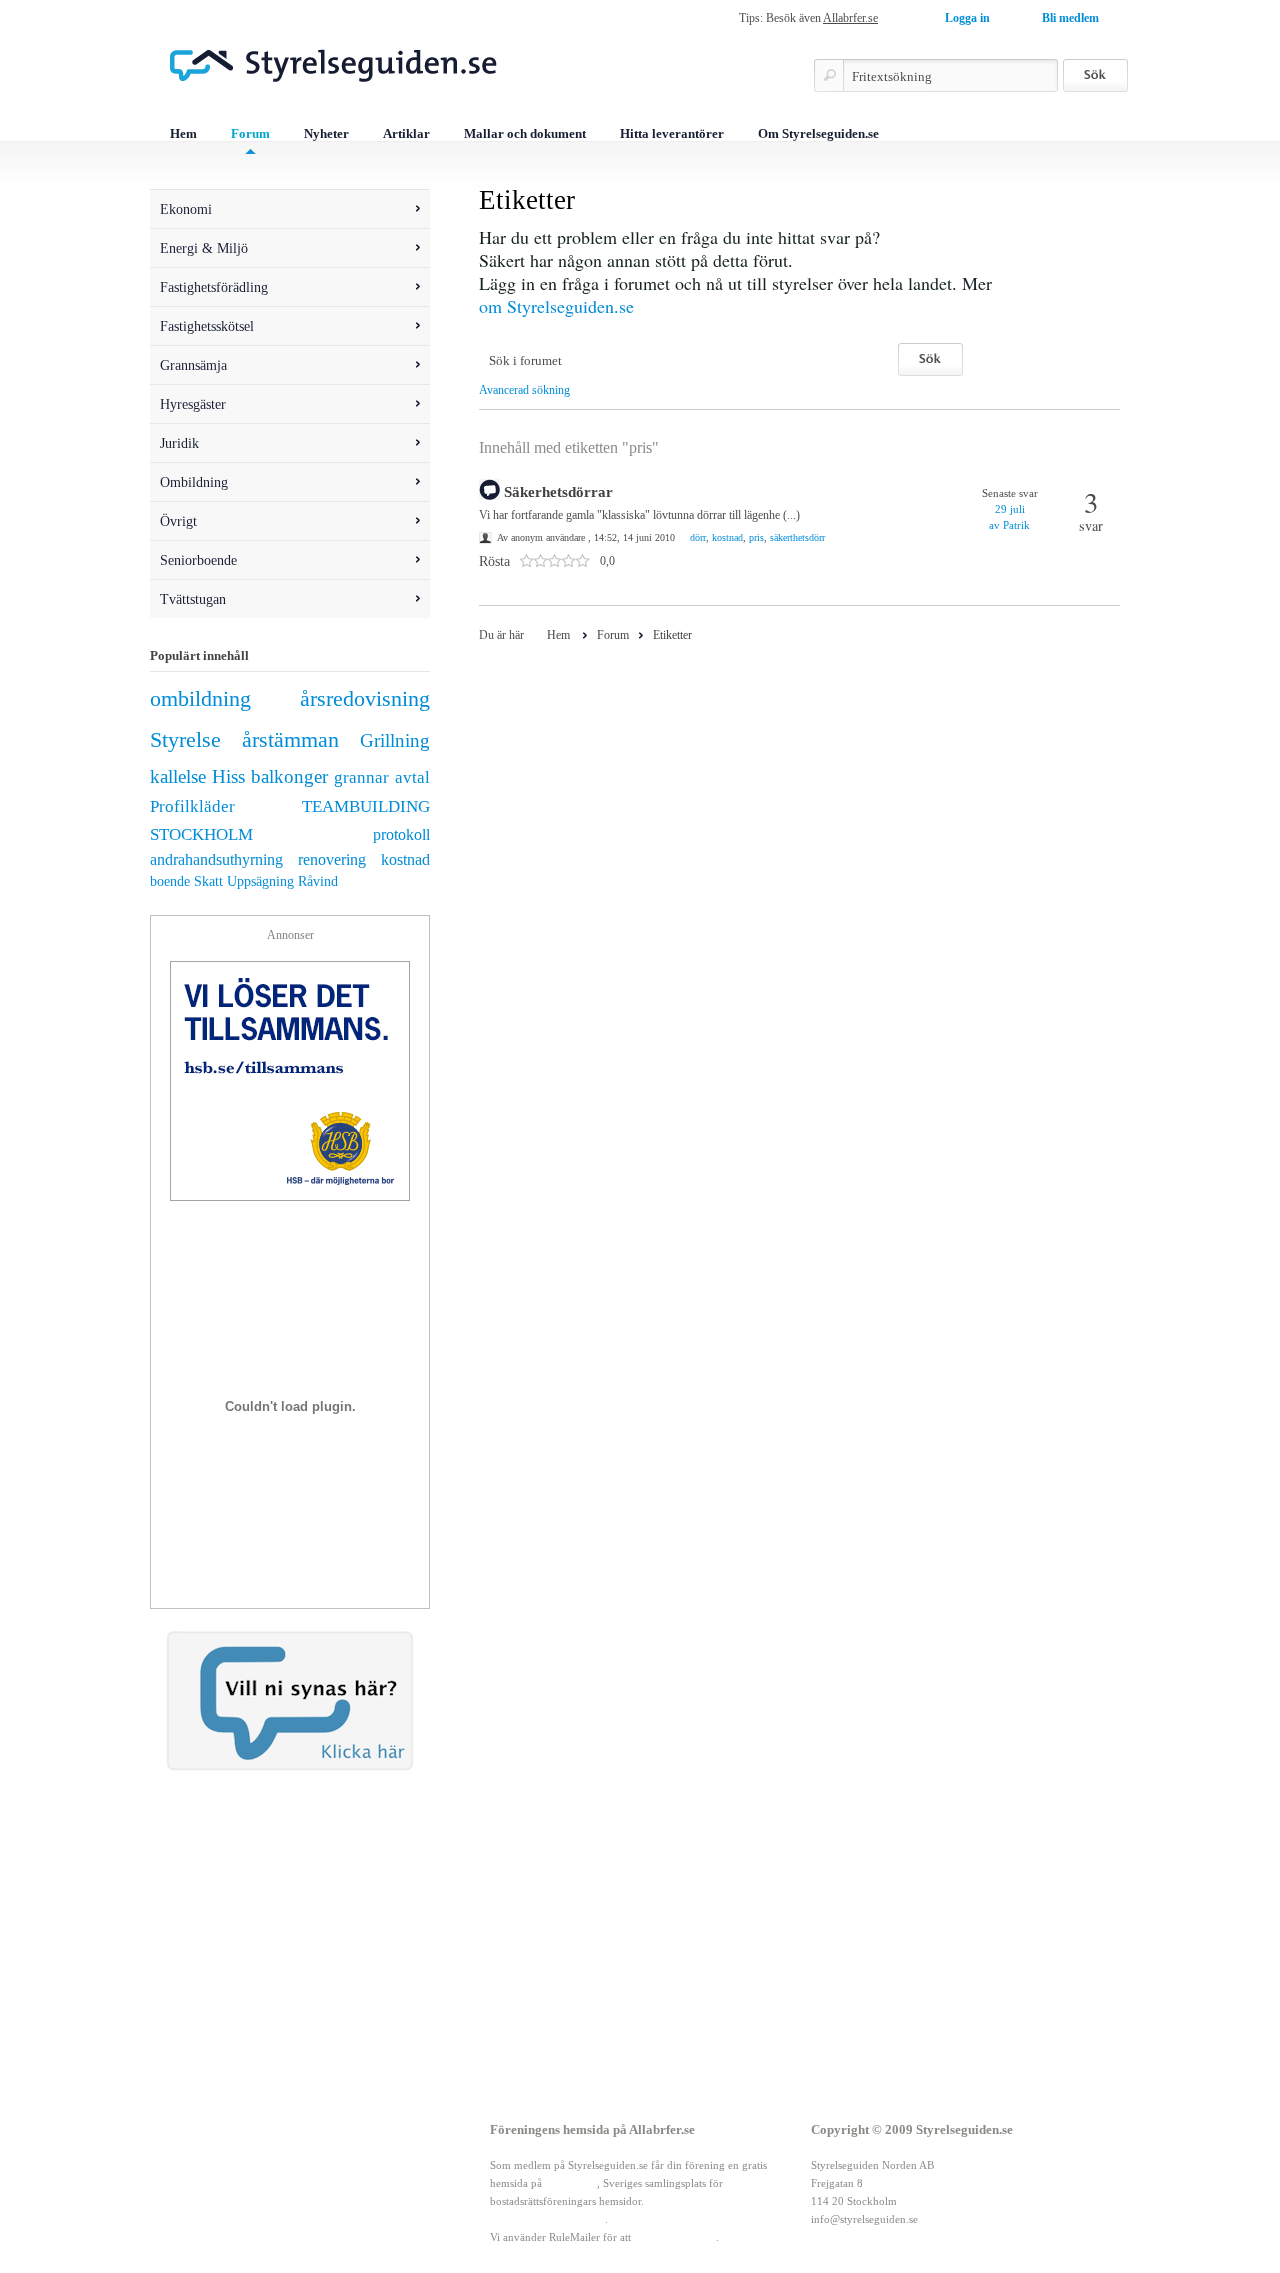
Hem (183, 133)
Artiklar (406, 133)
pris (756, 537)
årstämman (290, 740)
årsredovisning (365, 699)
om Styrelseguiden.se (556, 306)
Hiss (228, 776)
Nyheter (326, 133)
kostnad (405, 859)
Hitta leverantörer (672, 133)
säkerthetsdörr (797, 537)
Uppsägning (260, 881)
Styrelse (185, 740)
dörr (698, 537)
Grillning (395, 740)
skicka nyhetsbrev (675, 2237)
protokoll (401, 834)
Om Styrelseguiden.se (818, 133)
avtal (412, 777)
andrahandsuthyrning (216, 859)
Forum (250, 133)
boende (170, 881)
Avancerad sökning (524, 390)
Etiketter (672, 635)
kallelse (178, 776)
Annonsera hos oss (285, 2201)
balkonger (289, 776)
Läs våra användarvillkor (547, 2219)
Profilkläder (192, 806)
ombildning (200, 699)
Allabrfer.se (850, 18)
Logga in (967, 18)
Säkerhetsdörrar (558, 492)
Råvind (318, 881)
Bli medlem (1070, 18)
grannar (361, 777)
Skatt (208, 881)
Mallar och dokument (525, 133)
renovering (332, 859)
